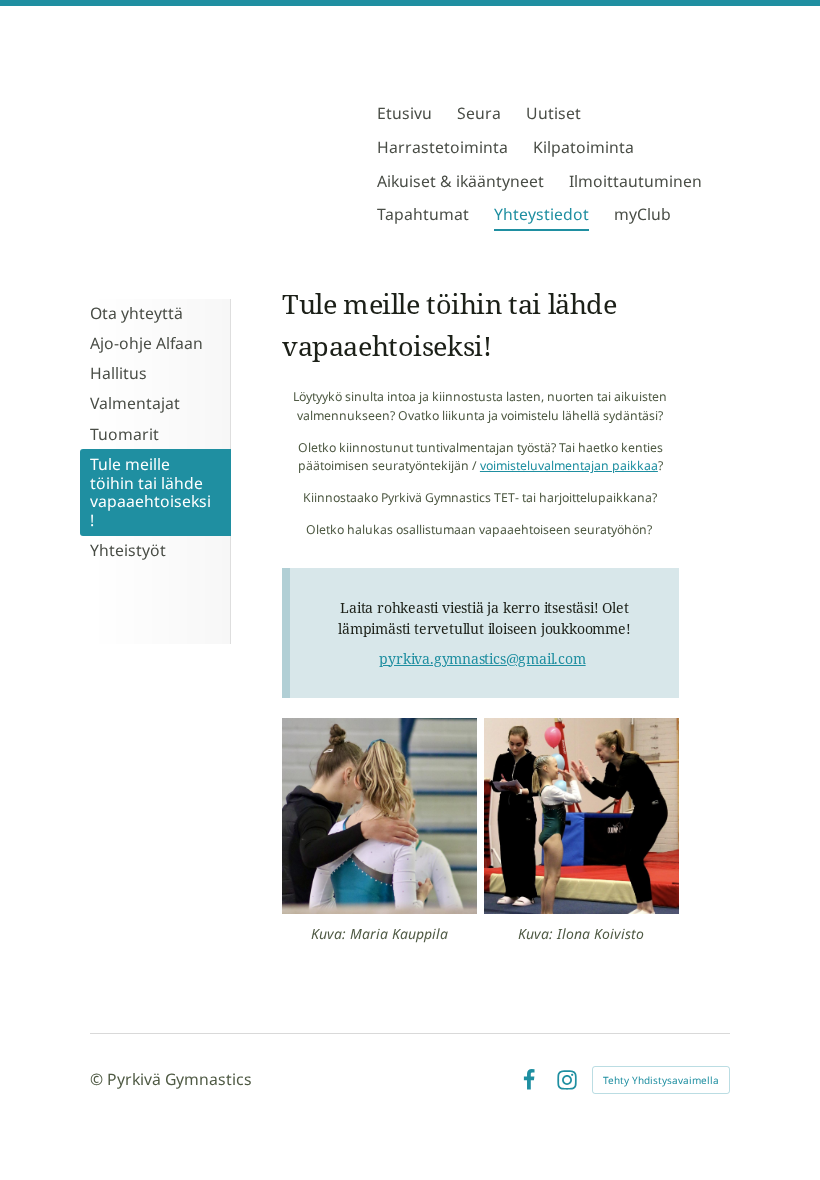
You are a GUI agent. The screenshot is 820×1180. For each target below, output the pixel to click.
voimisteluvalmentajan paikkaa (569, 465)
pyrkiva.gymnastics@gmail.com (482, 658)
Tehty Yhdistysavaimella (661, 1080)
